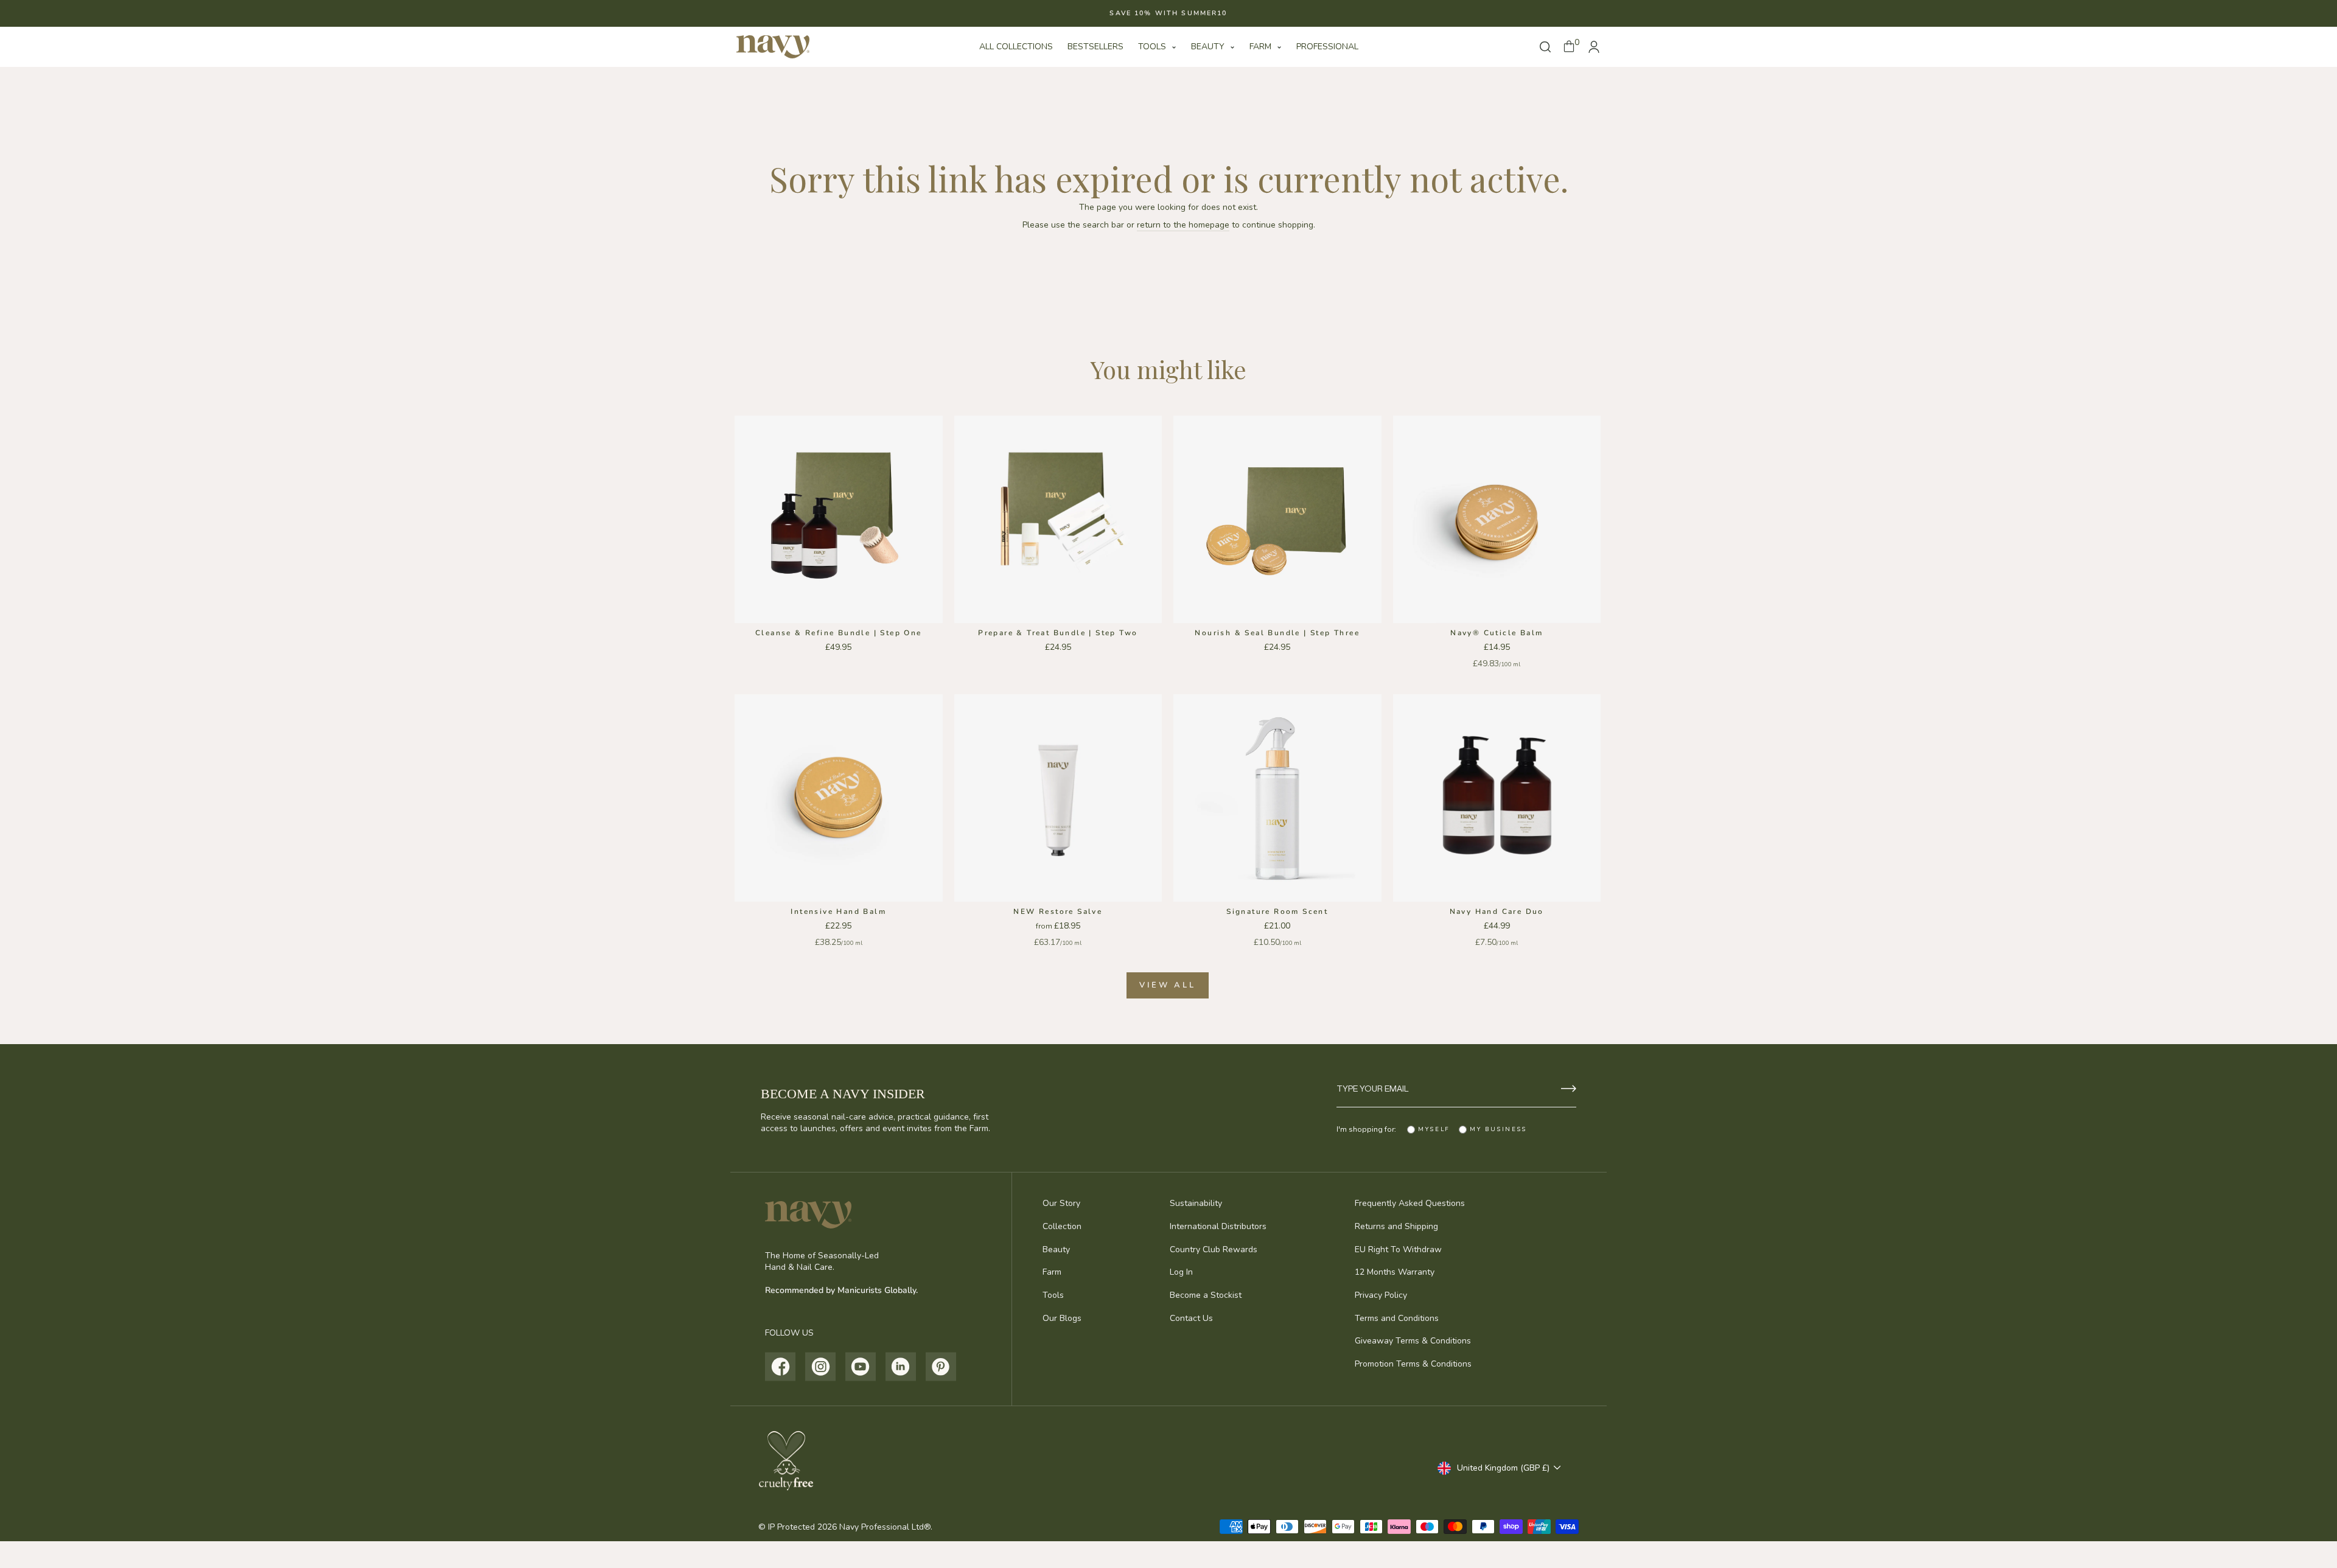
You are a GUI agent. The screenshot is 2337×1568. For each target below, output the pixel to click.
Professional (1327, 47)
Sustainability (1196, 1203)
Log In (1181, 1272)
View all (1167, 985)
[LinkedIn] (901, 1367)
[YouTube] (861, 1367)
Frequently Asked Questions (1410, 1203)
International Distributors (1218, 1226)
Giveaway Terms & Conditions (1413, 1341)
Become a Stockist (1206, 1295)
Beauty (1209, 47)
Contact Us (1191, 1318)
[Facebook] (781, 1367)
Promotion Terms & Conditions (1413, 1364)
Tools (1153, 47)
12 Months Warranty (1395, 1272)
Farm (1262, 47)
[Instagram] (821, 1367)
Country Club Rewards (1214, 1249)
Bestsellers (1095, 47)
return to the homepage (1183, 225)
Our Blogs (1062, 1318)
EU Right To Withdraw (1398, 1249)
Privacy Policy (1381, 1295)
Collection (1062, 1226)
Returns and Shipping (1396, 1226)
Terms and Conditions (1397, 1318)
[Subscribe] (1569, 1089)
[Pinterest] (941, 1367)
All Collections (1016, 47)
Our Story (1061, 1203)
